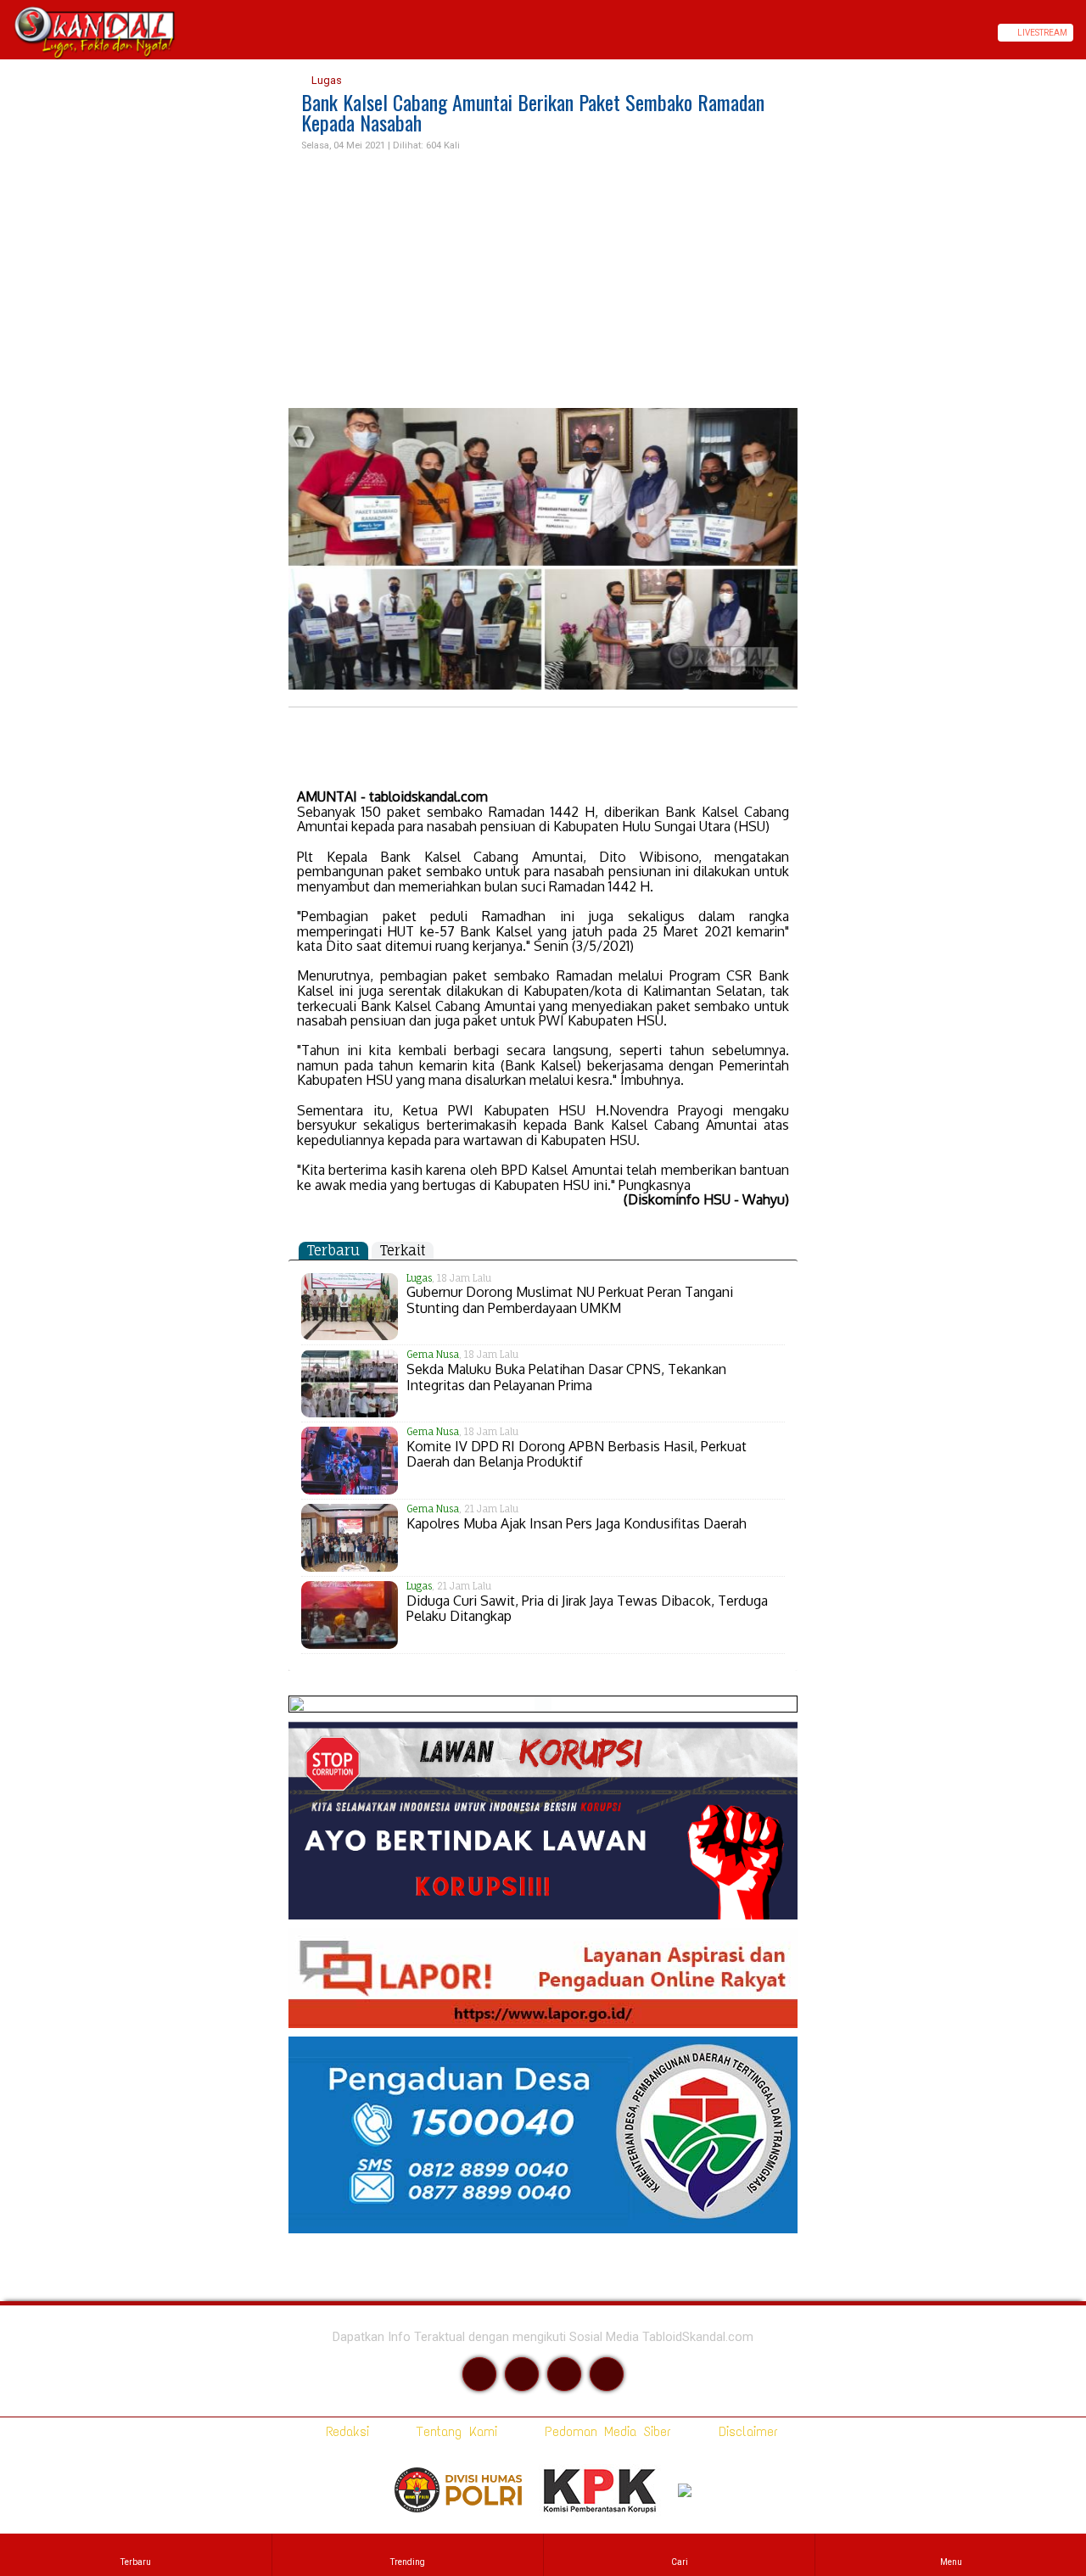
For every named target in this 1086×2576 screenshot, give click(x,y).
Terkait (403, 1250)
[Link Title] (6, 33)
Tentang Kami (453, 2431)
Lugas (325, 80)
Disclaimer (745, 2431)
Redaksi (344, 2431)
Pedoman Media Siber (605, 2431)
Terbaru (333, 1250)
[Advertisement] (543, 281)
